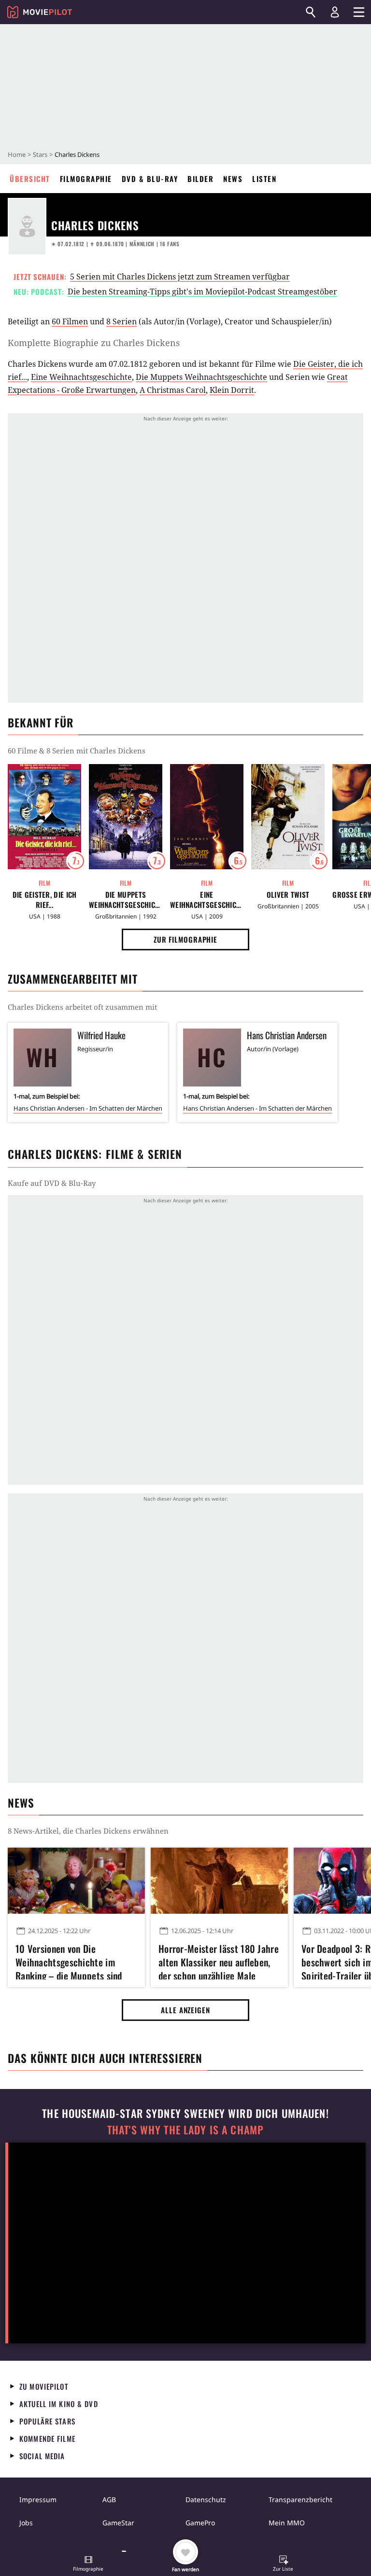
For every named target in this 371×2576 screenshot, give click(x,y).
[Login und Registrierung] (335, 12)
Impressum (38, 2499)
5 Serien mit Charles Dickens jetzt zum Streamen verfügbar (180, 277)
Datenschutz (206, 2499)
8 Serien (121, 321)
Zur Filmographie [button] (185, 939)
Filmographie (86, 179)
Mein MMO (287, 2523)
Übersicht (30, 179)
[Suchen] (311, 12)
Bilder (200, 179)
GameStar (118, 2523)
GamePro (200, 2523)
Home (17, 154)
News (233, 179)
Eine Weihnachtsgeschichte (81, 377)
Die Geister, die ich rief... (45, 900)
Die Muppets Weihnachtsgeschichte (201, 377)
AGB (109, 2499)
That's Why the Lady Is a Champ (185, 2130)
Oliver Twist (288, 895)
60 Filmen (70, 321)
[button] (88, 2564)
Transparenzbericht (300, 2499)
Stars (40, 154)
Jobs (26, 2523)
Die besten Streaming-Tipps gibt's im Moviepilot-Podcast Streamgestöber (202, 292)
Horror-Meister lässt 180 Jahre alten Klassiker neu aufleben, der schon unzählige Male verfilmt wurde (219, 1961)
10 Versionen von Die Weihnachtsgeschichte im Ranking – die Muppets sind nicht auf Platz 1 (69, 1961)
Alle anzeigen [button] (185, 2010)
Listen (264, 179)
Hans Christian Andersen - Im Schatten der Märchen (88, 1108)
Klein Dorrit (232, 390)
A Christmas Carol (173, 390)
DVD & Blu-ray (150, 179)
